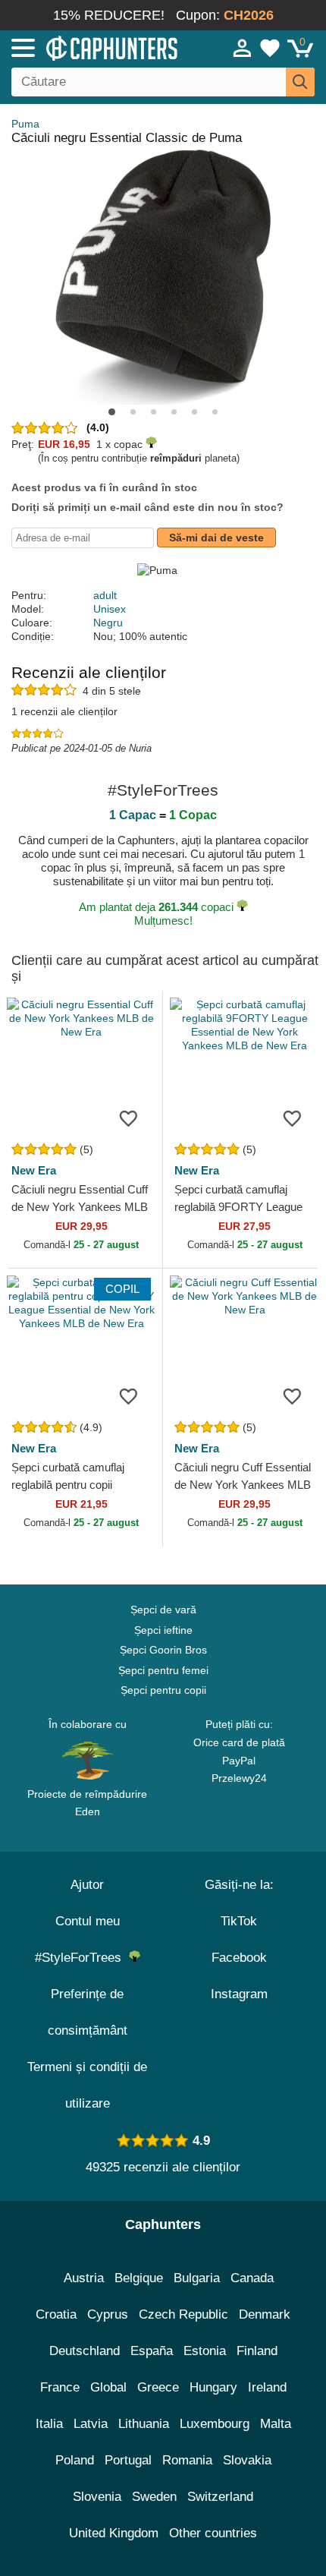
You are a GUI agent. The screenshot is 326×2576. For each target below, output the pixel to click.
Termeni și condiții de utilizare (87, 2085)
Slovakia (247, 2460)
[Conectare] (243, 48)
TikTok (239, 1921)
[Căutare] (300, 82)
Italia (49, 2424)
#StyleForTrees (82, 1958)
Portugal (128, 2460)
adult (105, 595)
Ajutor (87, 1885)
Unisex (110, 609)
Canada (252, 2278)
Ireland (267, 2387)
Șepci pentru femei (163, 1670)
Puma (25, 124)
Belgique (139, 2278)
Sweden (154, 2497)
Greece (158, 2387)
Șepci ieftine (163, 1630)
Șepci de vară (163, 1610)
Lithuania (144, 2424)
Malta (276, 2424)
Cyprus (108, 2314)
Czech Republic (183, 2314)
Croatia (56, 2314)
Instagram (239, 1994)
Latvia (91, 2424)
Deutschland (85, 2351)
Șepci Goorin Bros (163, 1650)
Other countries (213, 2533)
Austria (84, 2278)
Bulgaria (197, 2278)
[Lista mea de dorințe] (270, 48)
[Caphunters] (95, 47)
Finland (257, 2351)
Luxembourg (215, 2424)
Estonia (205, 2351)
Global (108, 2387)
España (152, 2351)
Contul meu (88, 1921)
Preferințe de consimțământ (88, 2012)
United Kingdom (114, 2533)
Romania (187, 2460)
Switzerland (220, 2497)
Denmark (265, 2314)
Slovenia (97, 2497)
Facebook (239, 1958)
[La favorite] (128, 1118)
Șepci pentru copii (163, 1690)
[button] (112, 412)
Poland (75, 2460)
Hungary (213, 2387)
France (60, 2387)
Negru (108, 623)
